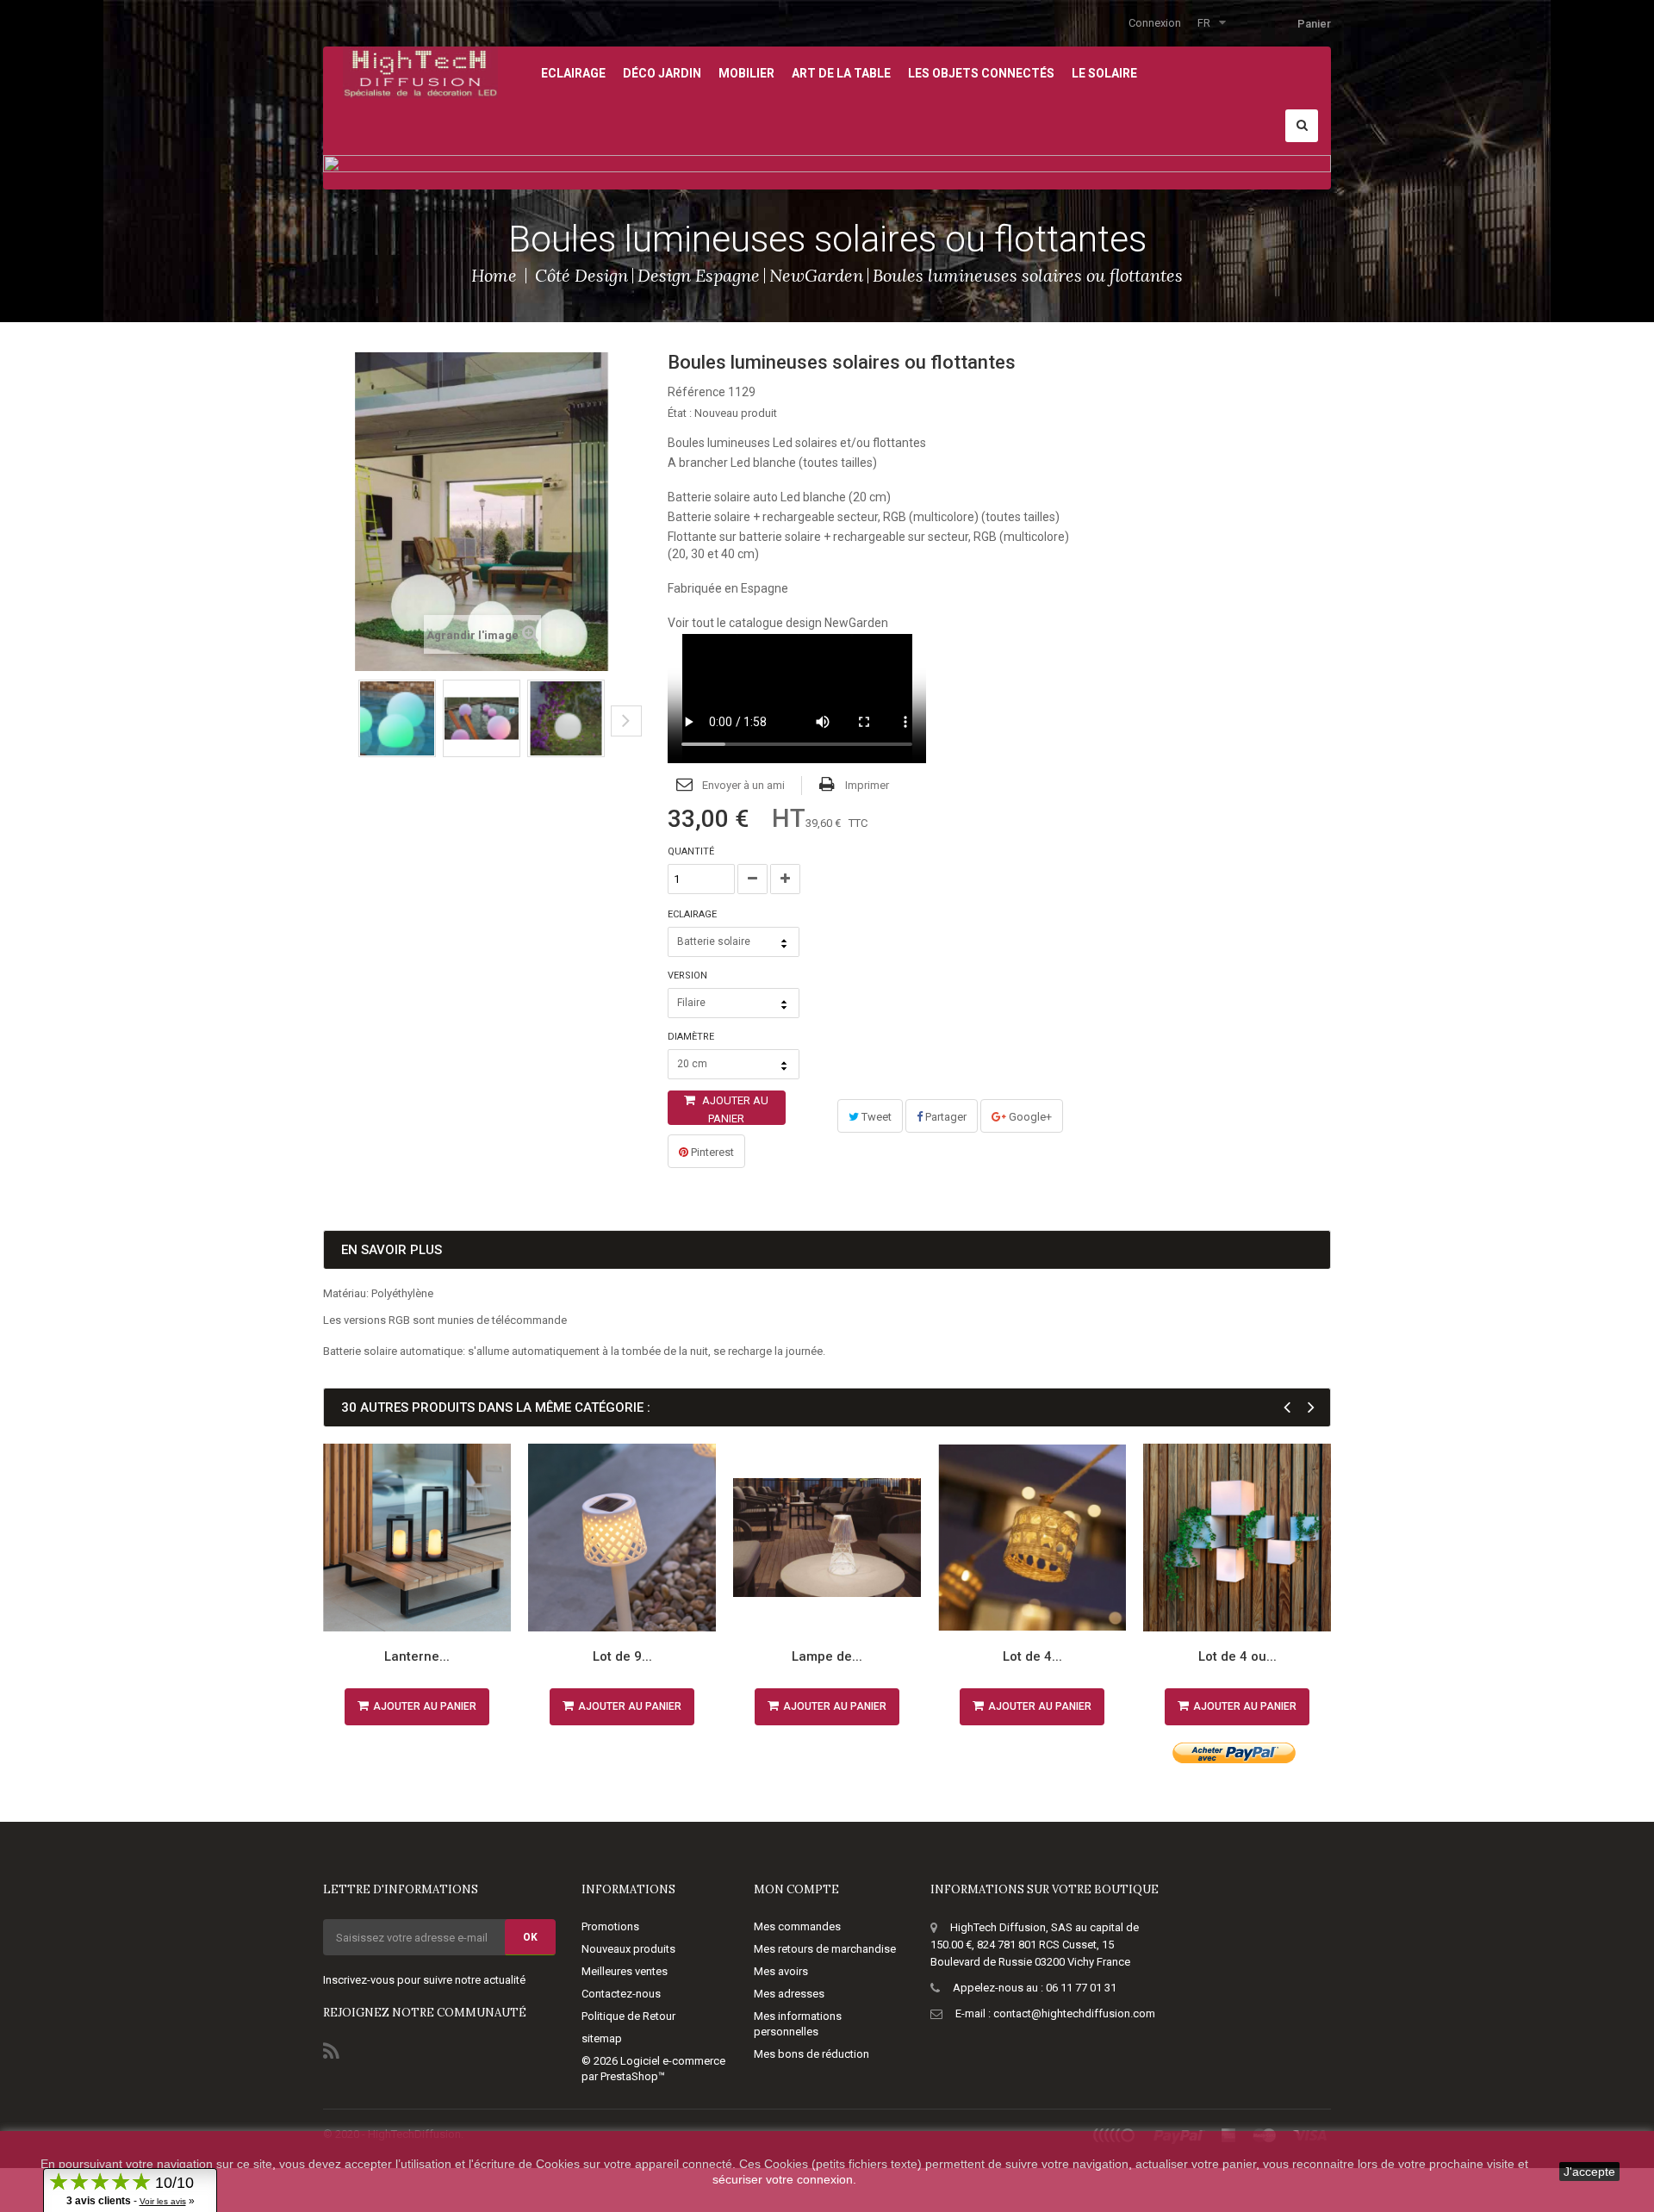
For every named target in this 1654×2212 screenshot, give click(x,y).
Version (689, 976)
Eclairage (693, 914)
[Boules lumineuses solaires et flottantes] (397, 718)
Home (494, 275)
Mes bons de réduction (811, 2054)
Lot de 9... (622, 1656)
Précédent (329, 734)
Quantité (691, 851)
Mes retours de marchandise (825, 1949)
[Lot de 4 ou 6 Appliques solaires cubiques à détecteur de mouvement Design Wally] (1237, 1538)
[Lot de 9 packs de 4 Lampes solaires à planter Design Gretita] (622, 1538)
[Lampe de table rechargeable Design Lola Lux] (827, 1538)
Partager (945, 1117)
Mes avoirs (781, 1971)
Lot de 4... (1032, 1656)
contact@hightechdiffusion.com (1074, 2013)
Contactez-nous (621, 1994)
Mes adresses (789, 1994)
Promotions (610, 1926)
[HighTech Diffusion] (420, 71)
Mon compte (796, 1889)
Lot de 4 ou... (1237, 1656)
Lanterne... (417, 1656)
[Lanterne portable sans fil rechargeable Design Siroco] (417, 1538)
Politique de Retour (628, 2016)
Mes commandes (797, 1926)
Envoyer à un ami (743, 785)
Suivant (626, 721)
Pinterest (711, 1152)
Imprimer (867, 785)
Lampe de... (827, 1656)
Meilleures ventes (625, 1971)
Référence (696, 392)
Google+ (1029, 1117)
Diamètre (692, 1037)
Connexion (1155, 23)
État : (680, 413)
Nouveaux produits (628, 1949)
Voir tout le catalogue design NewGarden (778, 623)
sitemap (602, 2038)
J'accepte (1589, 2172)
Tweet (875, 1117)
